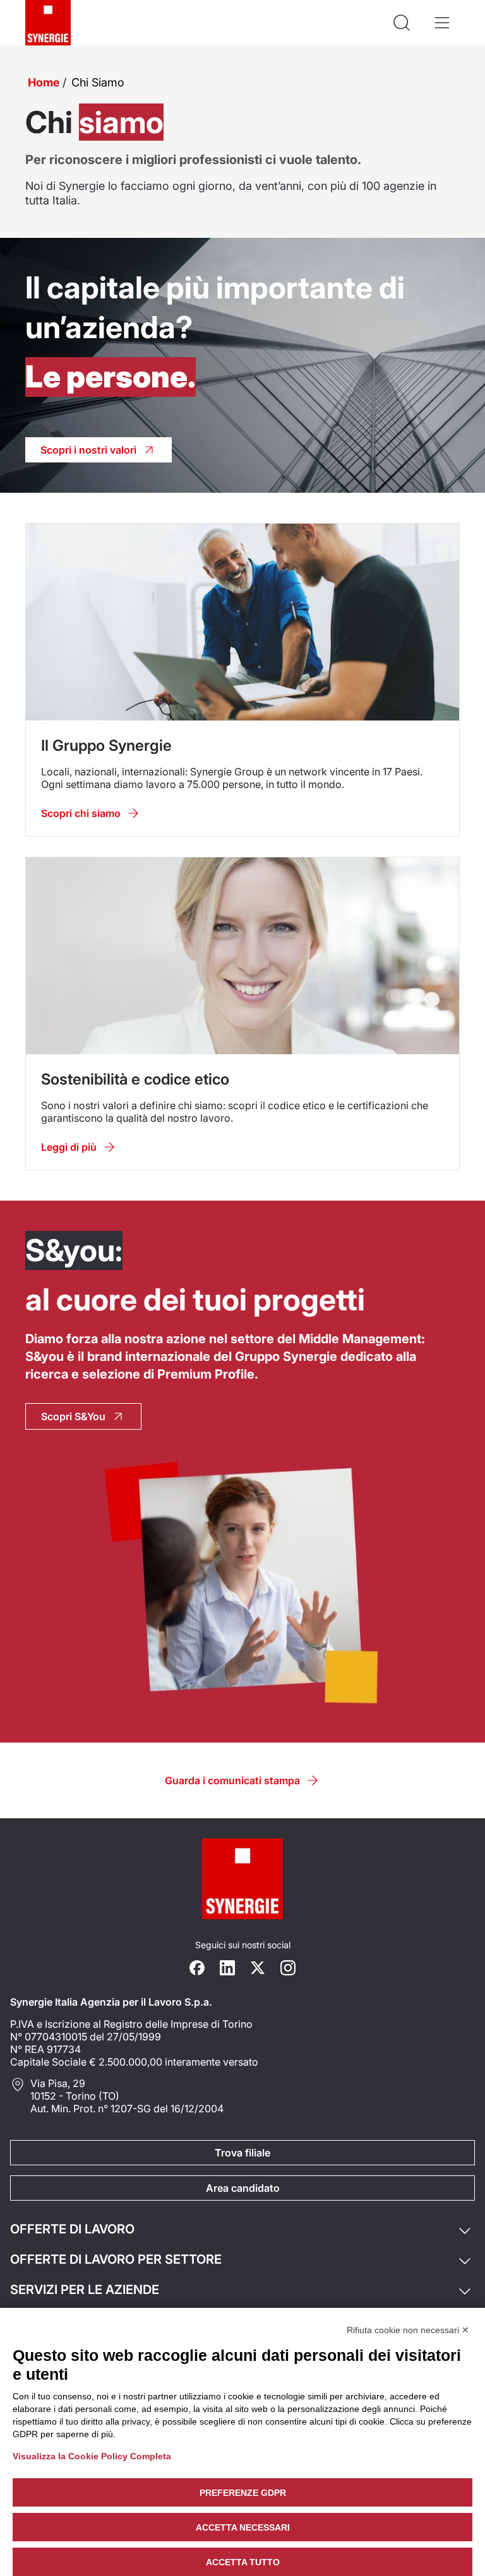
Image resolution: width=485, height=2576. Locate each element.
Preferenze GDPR (243, 2493)
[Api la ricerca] (402, 23)
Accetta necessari (243, 2527)
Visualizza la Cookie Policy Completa (92, 2456)
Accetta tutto (243, 2562)
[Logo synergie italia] (48, 23)
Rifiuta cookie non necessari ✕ (408, 2330)
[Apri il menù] (442, 23)
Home (44, 82)
